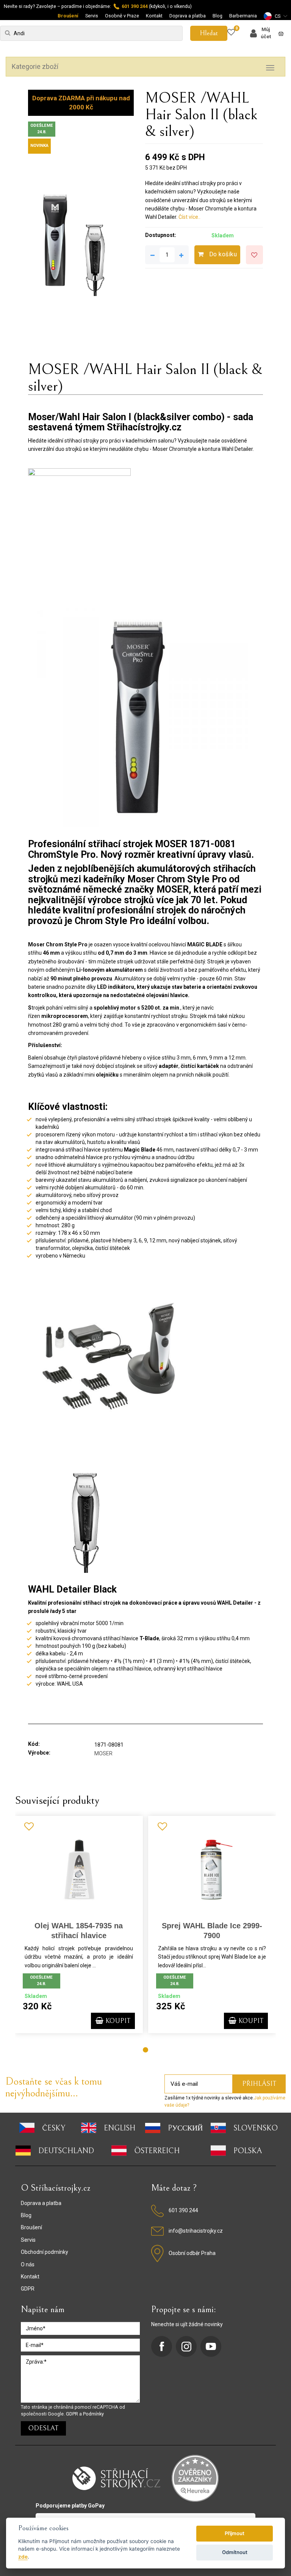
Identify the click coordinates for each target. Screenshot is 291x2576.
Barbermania (243, 16)
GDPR (28, 2289)
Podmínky (93, 2414)
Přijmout (235, 2533)
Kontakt (154, 16)
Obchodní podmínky (45, 2252)
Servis (92, 16)
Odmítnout (235, 2552)
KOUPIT (117, 2021)
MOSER (103, 1753)
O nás (28, 2264)
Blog (217, 16)
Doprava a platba (188, 16)
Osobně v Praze (122, 16)
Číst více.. (189, 217)
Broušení (68, 16)
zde (23, 2557)
